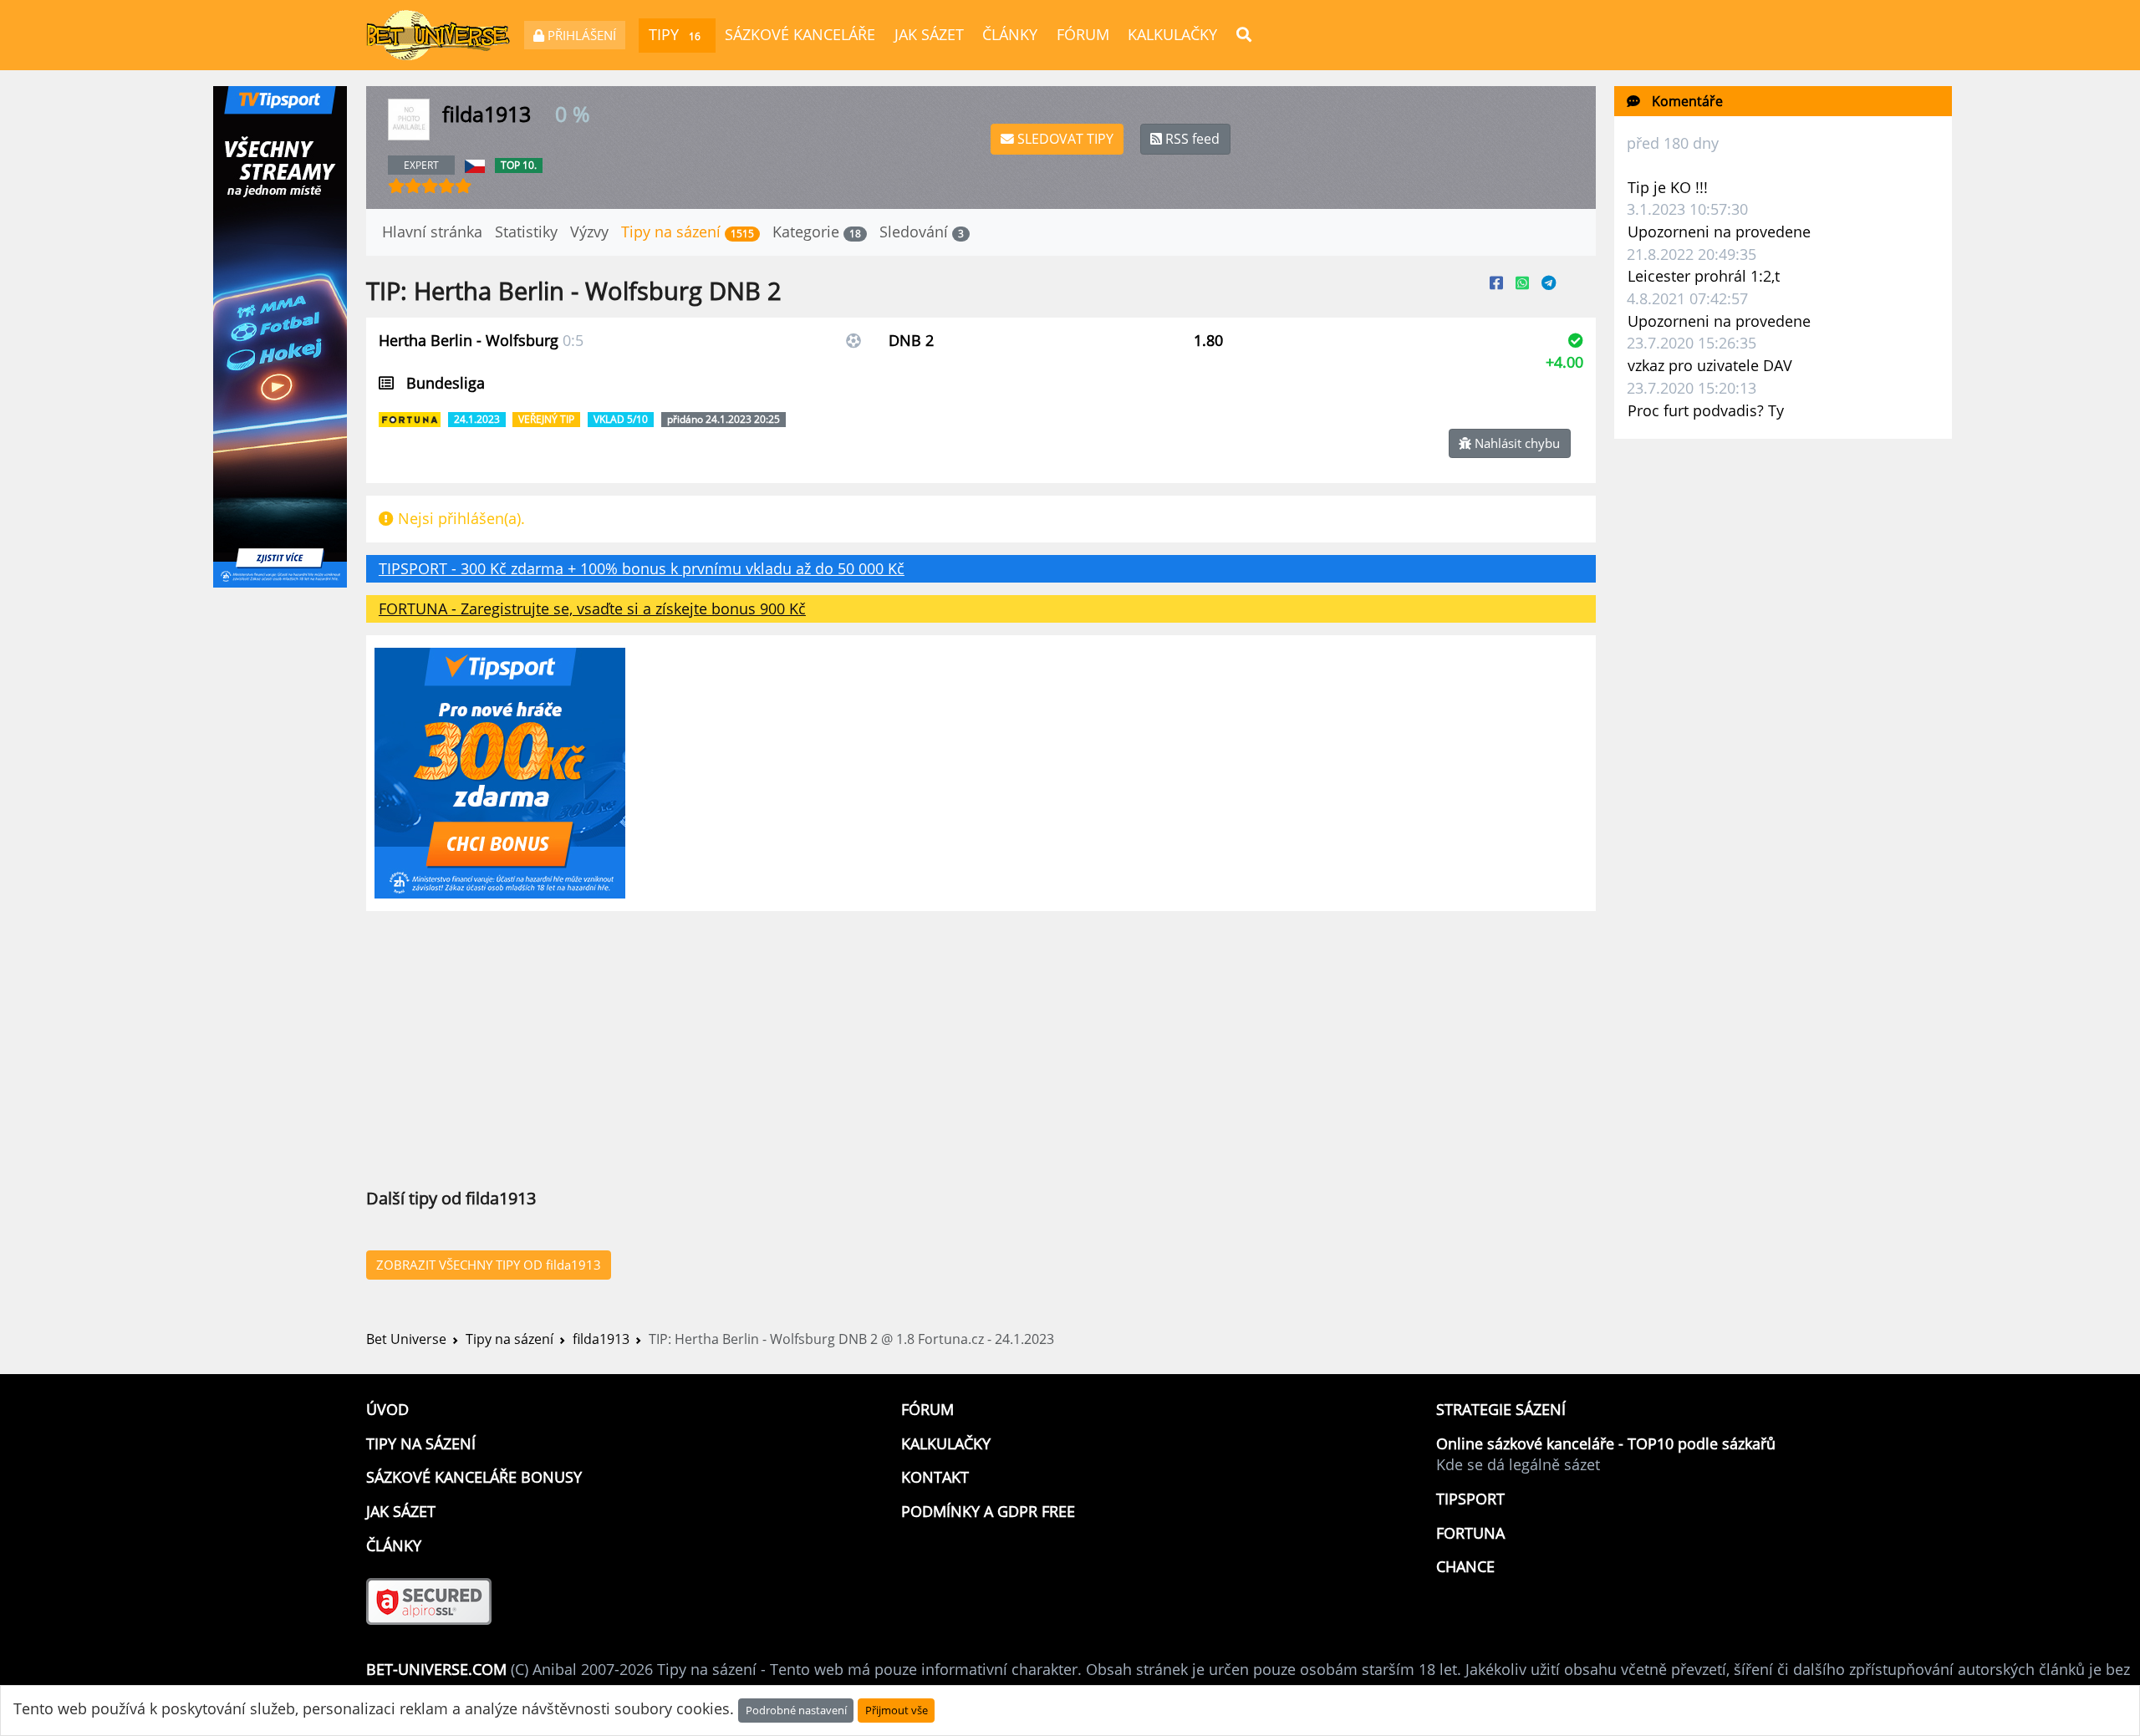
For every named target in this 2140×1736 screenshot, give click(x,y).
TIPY (675, 34)
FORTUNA (1470, 1533)
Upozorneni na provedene (1719, 232)
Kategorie (817, 232)
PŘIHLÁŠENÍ (580, 35)
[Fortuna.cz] (411, 417)
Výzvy (589, 232)
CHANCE (1465, 1566)
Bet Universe (406, 1339)
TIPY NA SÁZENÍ (421, 1443)
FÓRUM (1083, 34)
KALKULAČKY (1172, 34)
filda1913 (601, 1339)
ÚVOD (387, 1409)
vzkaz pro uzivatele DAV (1710, 365)
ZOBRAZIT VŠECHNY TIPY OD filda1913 (489, 1265)
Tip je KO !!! (1668, 187)
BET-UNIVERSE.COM (436, 1669)
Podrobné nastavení (796, 1710)
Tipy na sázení (688, 232)
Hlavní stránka (432, 232)
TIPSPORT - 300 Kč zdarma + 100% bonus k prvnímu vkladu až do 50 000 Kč (642, 568)
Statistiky (526, 232)
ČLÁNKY (1010, 34)
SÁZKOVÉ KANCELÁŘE (800, 34)
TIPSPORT (1470, 1499)
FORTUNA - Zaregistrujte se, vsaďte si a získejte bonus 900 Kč (592, 608)
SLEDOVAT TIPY (1064, 139)
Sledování (922, 232)
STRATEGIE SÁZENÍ (1501, 1409)
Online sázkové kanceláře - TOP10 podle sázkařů (1606, 1443)
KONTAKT (935, 1477)
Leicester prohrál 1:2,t (1704, 276)
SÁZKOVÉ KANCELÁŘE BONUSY (474, 1477)
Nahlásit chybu (1516, 443)
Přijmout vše (897, 1710)
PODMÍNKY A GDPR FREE (988, 1511)
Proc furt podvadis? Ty (1706, 410)
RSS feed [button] (1191, 139)
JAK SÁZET (929, 34)
